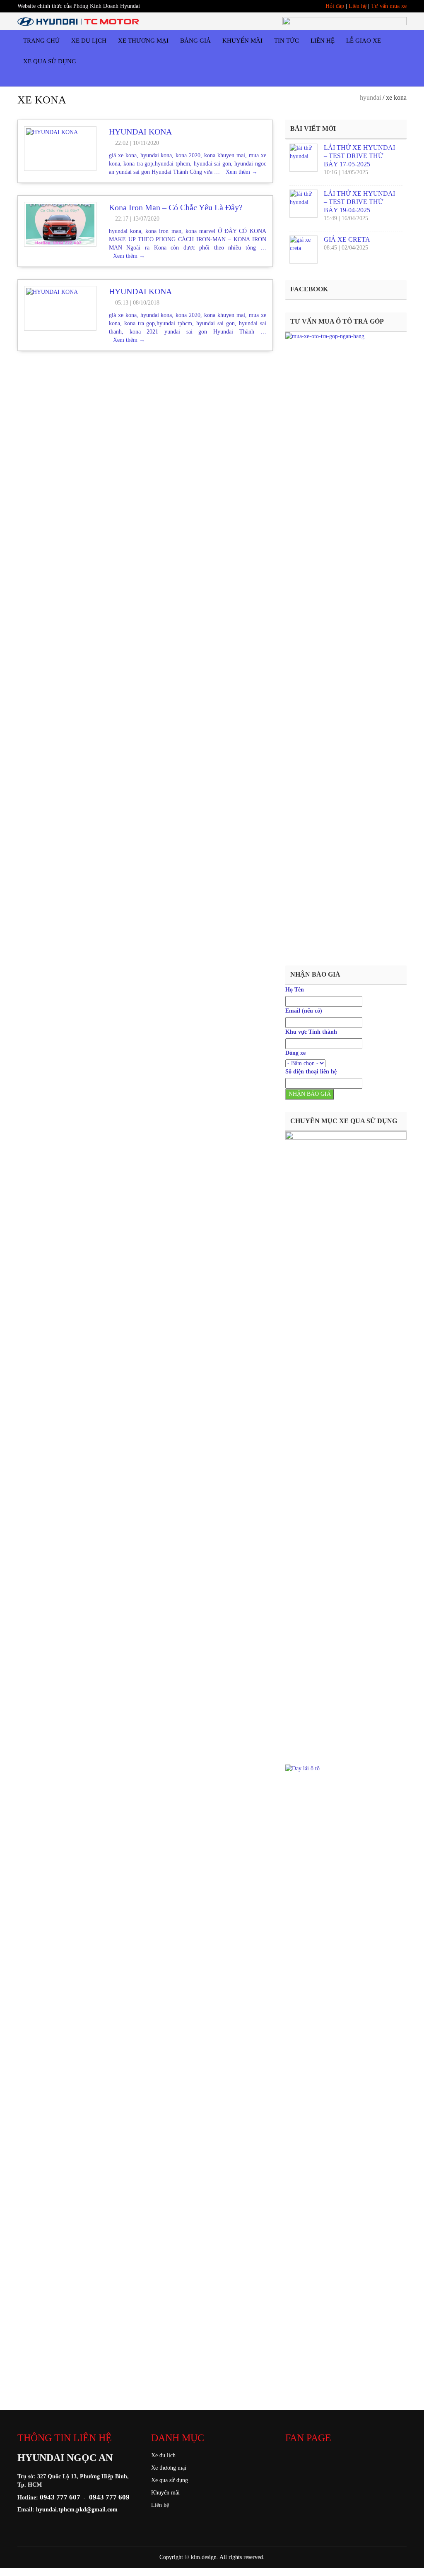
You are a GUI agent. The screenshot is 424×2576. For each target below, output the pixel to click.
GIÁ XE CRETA (347, 239)
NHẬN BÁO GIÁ (310, 1094)
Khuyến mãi (165, 2493)
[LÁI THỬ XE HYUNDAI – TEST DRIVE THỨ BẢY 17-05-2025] (304, 158)
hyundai (370, 97)
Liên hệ (358, 6)
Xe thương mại (169, 2468)
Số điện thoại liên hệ (311, 1072)
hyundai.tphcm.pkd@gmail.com (77, 2510)
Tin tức (287, 41)
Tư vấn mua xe (389, 6)
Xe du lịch (163, 2455)
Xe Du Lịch (89, 41)
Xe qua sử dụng (170, 2480)
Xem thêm (242, 172)
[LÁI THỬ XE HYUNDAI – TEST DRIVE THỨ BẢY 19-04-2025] (304, 204)
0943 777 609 (109, 2497)
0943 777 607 (60, 2497)
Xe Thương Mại (143, 41)
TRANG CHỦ (41, 41)
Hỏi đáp (335, 6)
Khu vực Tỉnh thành (311, 1032)
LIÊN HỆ (323, 41)
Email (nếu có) (304, 1011)
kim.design (204, 2557)
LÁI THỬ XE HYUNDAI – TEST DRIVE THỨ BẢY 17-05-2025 (359, 156)
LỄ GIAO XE (364, 41)
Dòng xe (295, 1053)
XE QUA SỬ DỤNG (50, 61)
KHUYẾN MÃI (242, 41)
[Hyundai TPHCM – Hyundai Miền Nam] (78, 21)
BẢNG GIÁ (195, 41)
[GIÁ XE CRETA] (304, 250)
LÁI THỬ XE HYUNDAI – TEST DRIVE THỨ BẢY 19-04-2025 (359, 202)
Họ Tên (295, 990)
